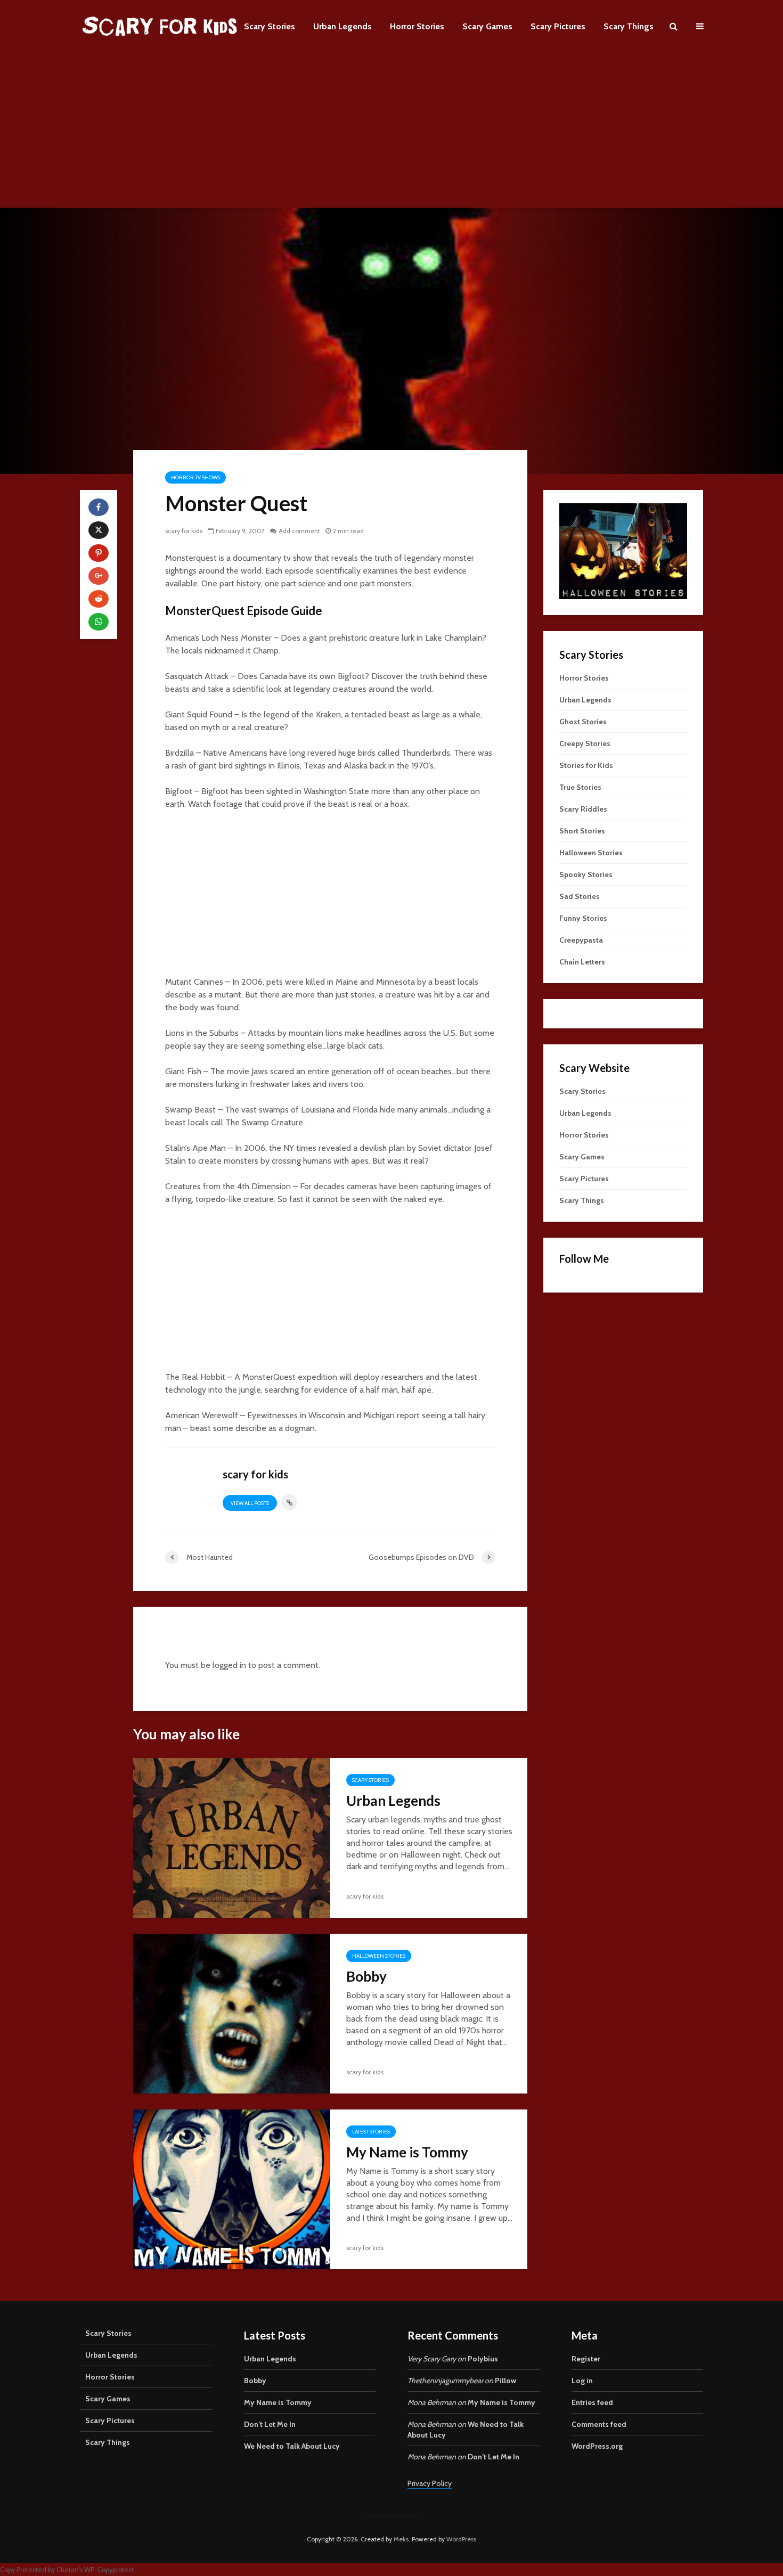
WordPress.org (597, 2446)
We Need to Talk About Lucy (292, 2446)
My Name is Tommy (407, 2152)
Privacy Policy (430, 2483)
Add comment (299, 531)
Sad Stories (580, 896)
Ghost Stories (583, 722)
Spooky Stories (586, 874)
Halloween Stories (379, 1956)
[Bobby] (232, 2013)
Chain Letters (582, 962)
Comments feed (599, 2424)
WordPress (461, 2539)
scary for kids (184, 531)
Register (586, 2359)
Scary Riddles (583, 809)
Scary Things (629, 26)
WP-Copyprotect (109, 2570)
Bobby (366, 1976)
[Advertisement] (391, 133)
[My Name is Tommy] (232, 2189)
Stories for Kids (586, 765)
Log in (582, 2381)
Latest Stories (371, 2132)
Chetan (68, 2570)
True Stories (580, 787)
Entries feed (592, 2402)
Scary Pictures (558, 26)
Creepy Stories (585, 743)
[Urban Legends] (232, 1837)
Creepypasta (581, 940)
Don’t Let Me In (270, 2424)
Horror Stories (417, 26)
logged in (229, 1665)
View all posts (250, 1503)
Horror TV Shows (195, 477)
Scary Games (487, 26)
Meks (401, 2539)
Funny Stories (583, 918)
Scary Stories (270, 26)
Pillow (505, 2381)
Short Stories (582, 831)
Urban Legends (342, 26)
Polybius (483, 2359)
